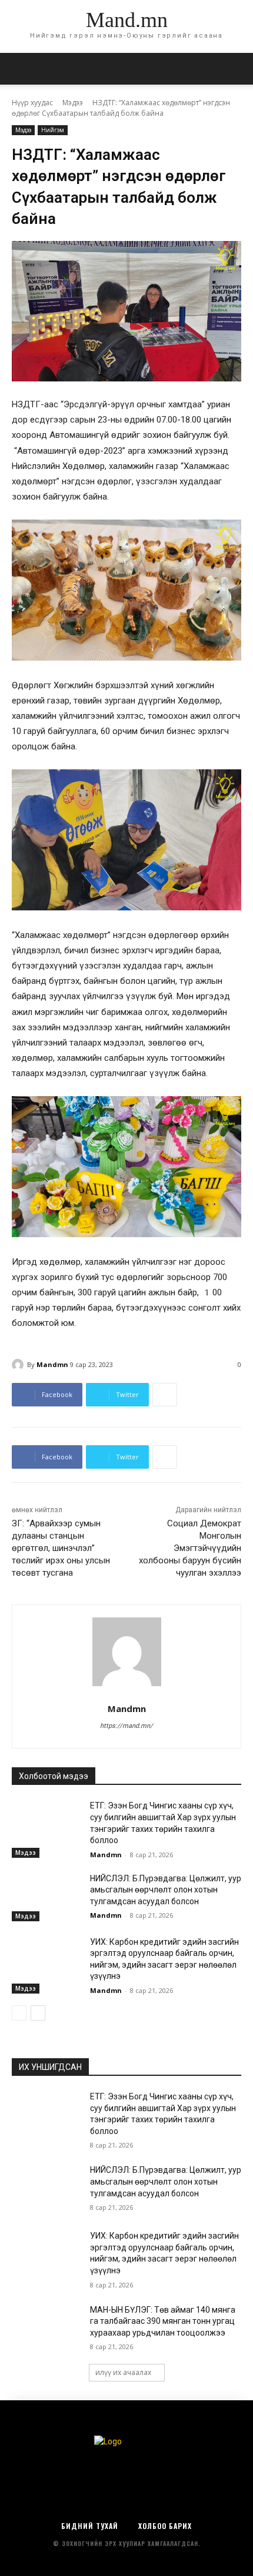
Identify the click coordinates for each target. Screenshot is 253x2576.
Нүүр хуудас (32, 103)
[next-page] (38, 2013)
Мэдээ (73, 103)
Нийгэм (53, 130)
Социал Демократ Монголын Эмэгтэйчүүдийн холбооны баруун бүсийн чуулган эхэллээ (190, 1548)
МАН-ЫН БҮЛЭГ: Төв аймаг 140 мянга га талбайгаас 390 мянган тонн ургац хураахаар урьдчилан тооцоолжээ (163, 2321)
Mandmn (52, 1364)
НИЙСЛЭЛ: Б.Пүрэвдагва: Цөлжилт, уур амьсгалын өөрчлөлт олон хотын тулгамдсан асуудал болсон (166, 1890)
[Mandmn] (19, 1365)
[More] (165, 1395)
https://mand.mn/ (126, 1726)
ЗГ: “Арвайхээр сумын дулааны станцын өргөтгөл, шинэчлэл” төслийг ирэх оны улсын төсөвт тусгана (61, 1548)
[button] (237, 69)
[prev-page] (19, 2013)
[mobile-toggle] (20, 69)
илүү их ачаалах (123, 2372)
